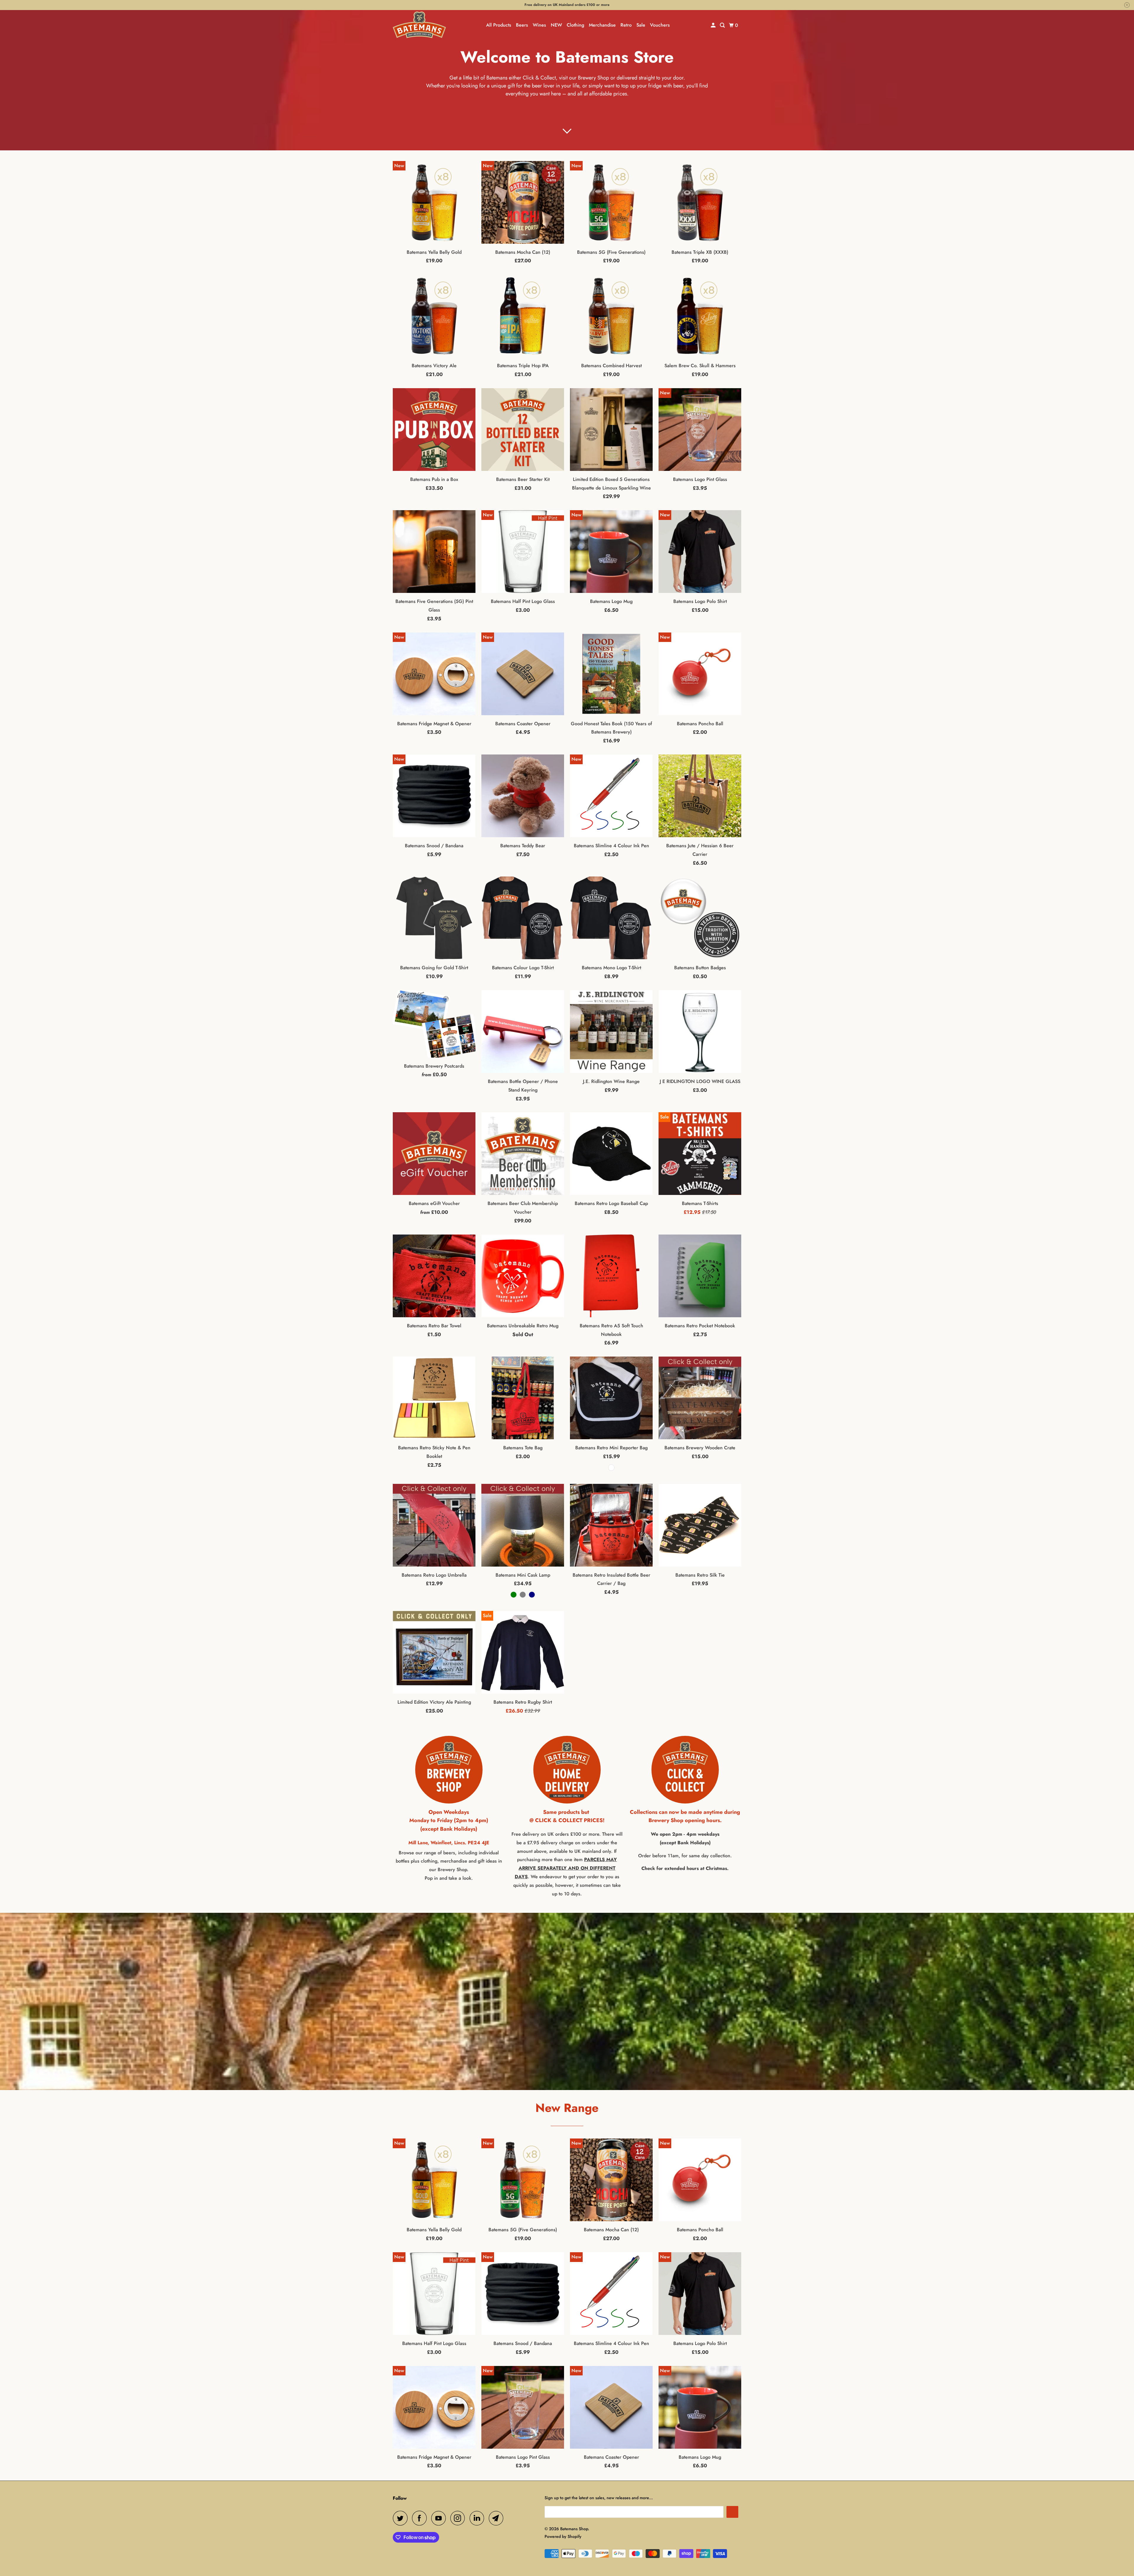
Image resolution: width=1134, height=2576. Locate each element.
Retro (626, 25)
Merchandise (602, 25)
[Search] (723, 25)
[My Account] (714, 25)
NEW (556, 25)
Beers (522, 25)
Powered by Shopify (563, 2536)
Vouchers (660, 25)
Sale (641, 25)
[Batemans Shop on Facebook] (421, 2518)
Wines (539, 25)
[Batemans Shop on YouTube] (440, 2518)
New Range (567, 2108)
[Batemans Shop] (419, 25)
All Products (499, 25)
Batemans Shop (574, 2529)
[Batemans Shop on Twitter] (402, 2518)
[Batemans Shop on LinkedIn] (478, 2518)
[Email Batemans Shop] (498, 2518)
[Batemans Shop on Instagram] (459, 2518)
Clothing (575, 25)
